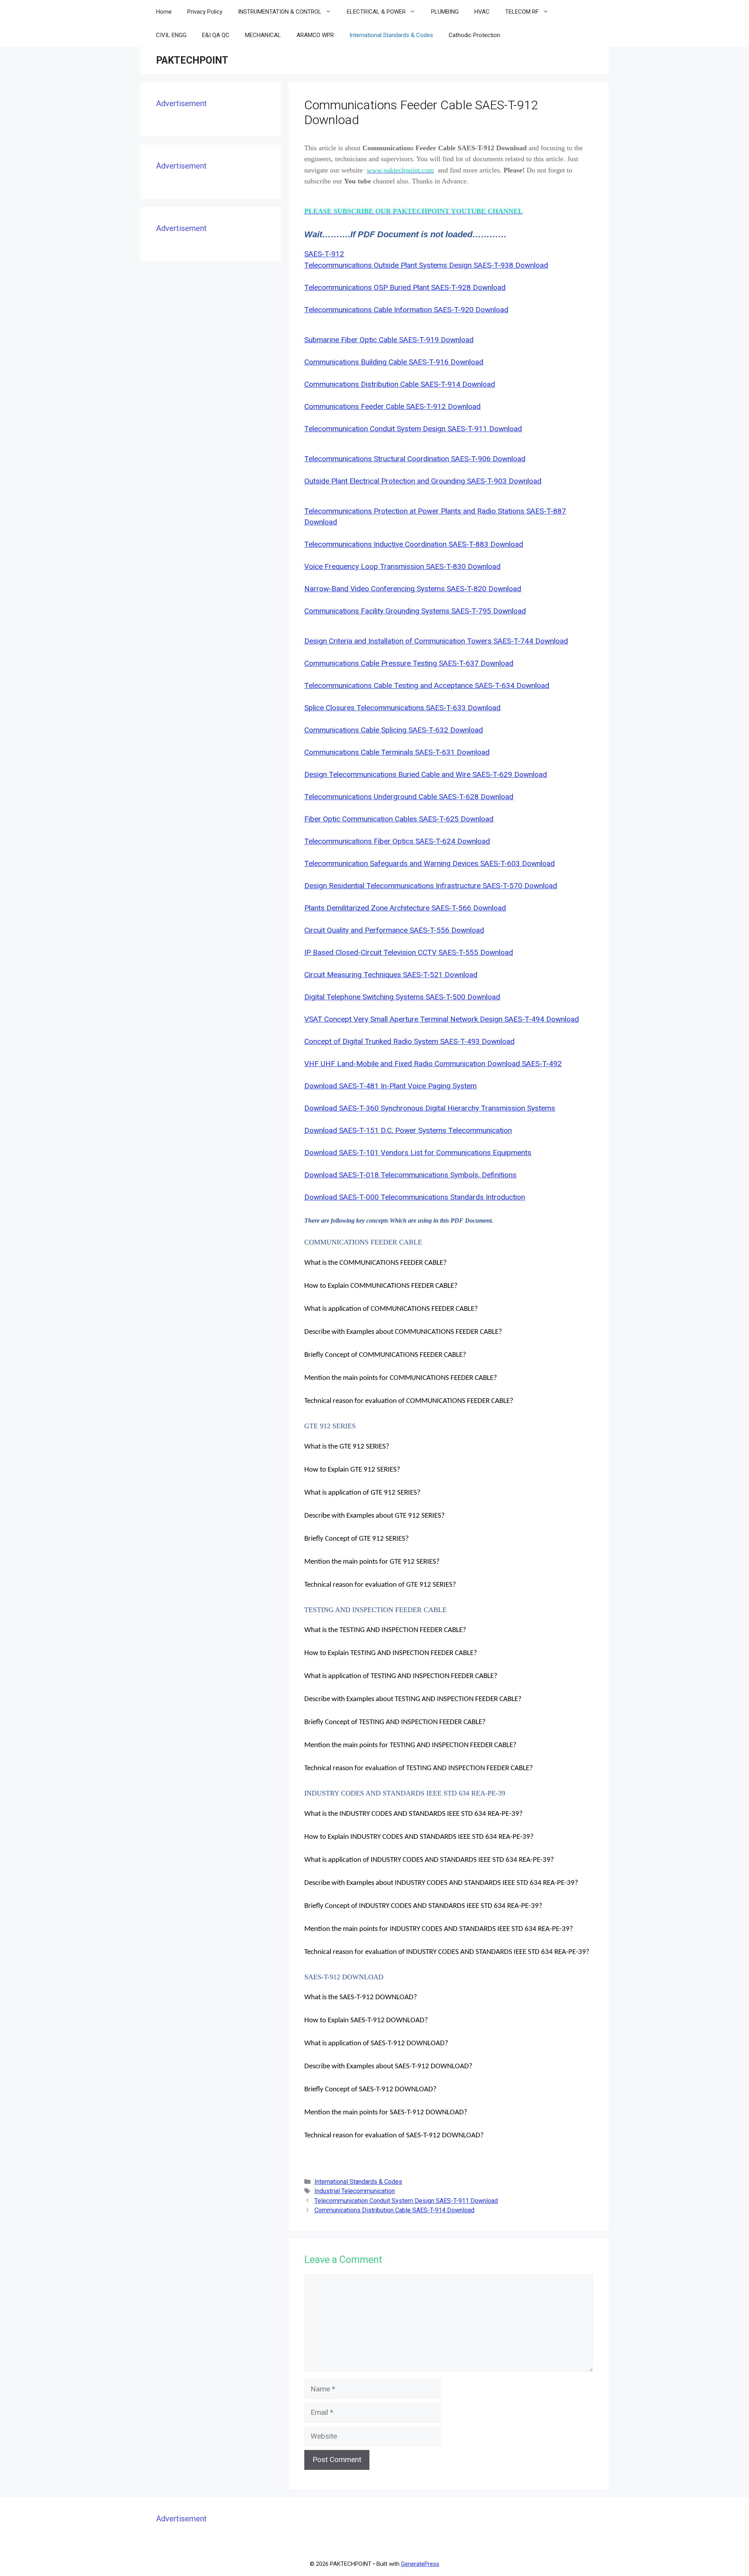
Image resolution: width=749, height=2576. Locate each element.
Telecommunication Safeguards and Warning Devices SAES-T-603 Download (430, 863)
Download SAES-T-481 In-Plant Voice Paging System (390, 1086)
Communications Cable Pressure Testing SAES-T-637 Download (409, 663)
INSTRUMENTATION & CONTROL (280, 12)
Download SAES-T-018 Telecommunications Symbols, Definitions (410, 1175)
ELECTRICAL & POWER (376, 12)
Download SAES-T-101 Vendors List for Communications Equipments (418, 1153)
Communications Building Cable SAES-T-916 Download (394, 362)
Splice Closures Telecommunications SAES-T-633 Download (402, 708)
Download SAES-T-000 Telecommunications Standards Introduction (415, 1197)
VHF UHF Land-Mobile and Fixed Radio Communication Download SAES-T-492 (433, 1064)
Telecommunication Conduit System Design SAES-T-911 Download (413, 429)
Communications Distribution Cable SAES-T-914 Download (400, 384)
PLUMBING (445, 12)
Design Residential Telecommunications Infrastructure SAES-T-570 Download (431, 886)
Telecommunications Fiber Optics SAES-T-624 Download (397, 841)
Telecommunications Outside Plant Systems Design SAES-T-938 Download (426, 265)
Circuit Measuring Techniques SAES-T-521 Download (391, 975)
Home (164, 12)
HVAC (482, 12)
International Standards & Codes (391, 35)
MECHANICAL (263, 35)
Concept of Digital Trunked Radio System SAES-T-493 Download (409, 1041)
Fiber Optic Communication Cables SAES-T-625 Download (399, 819)
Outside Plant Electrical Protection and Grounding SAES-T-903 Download (423, 481)
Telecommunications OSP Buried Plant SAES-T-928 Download (405, 287)
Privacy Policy (205, 12)
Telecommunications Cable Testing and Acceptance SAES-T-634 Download (427, 685)
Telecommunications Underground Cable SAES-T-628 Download (409, 797)
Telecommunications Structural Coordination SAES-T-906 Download (415, 459)
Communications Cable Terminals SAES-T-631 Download (397, 752)
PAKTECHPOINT (192, 60)
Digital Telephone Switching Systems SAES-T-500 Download (402, 997)
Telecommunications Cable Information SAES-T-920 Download (406, 310)
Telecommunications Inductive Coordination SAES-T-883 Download (414, 544)
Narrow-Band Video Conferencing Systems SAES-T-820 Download (413, 589)
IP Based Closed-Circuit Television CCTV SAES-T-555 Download (409, 952)
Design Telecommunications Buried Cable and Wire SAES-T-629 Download (426, 774)
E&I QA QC (216, 35)
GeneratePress (420, 2564)
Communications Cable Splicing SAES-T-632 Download (394, 730)
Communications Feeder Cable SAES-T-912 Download (392, 406)
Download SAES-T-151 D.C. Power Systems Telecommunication (408, 1130)
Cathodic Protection (474, 35)
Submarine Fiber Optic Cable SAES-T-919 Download (389, 340)
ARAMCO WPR (315, 35)
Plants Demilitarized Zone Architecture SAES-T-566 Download (405, 908)
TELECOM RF (522, 12)
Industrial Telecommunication (355, 2191)
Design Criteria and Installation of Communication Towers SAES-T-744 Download (436, 641)
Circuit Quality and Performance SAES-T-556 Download (394, 930)
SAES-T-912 (324, 254)
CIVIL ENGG (171, 35)
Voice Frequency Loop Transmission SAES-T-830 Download (402, 566)
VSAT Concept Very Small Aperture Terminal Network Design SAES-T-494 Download (442, 1019)
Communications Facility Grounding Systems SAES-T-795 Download (415, 611)
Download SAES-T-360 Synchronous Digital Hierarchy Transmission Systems (430, 1108)
